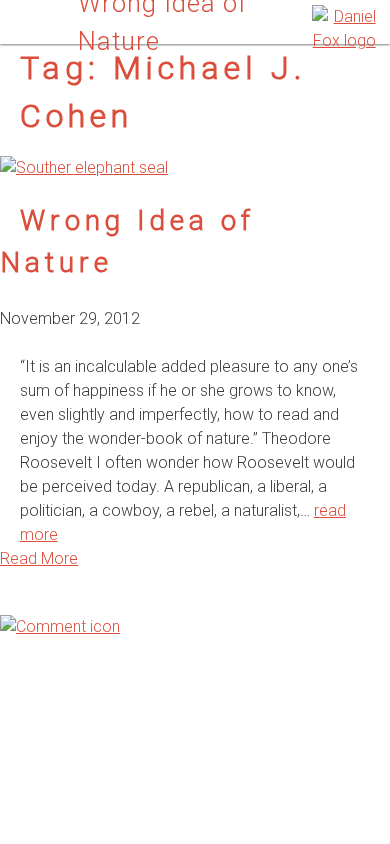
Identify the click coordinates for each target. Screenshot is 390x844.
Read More (39, 558)
